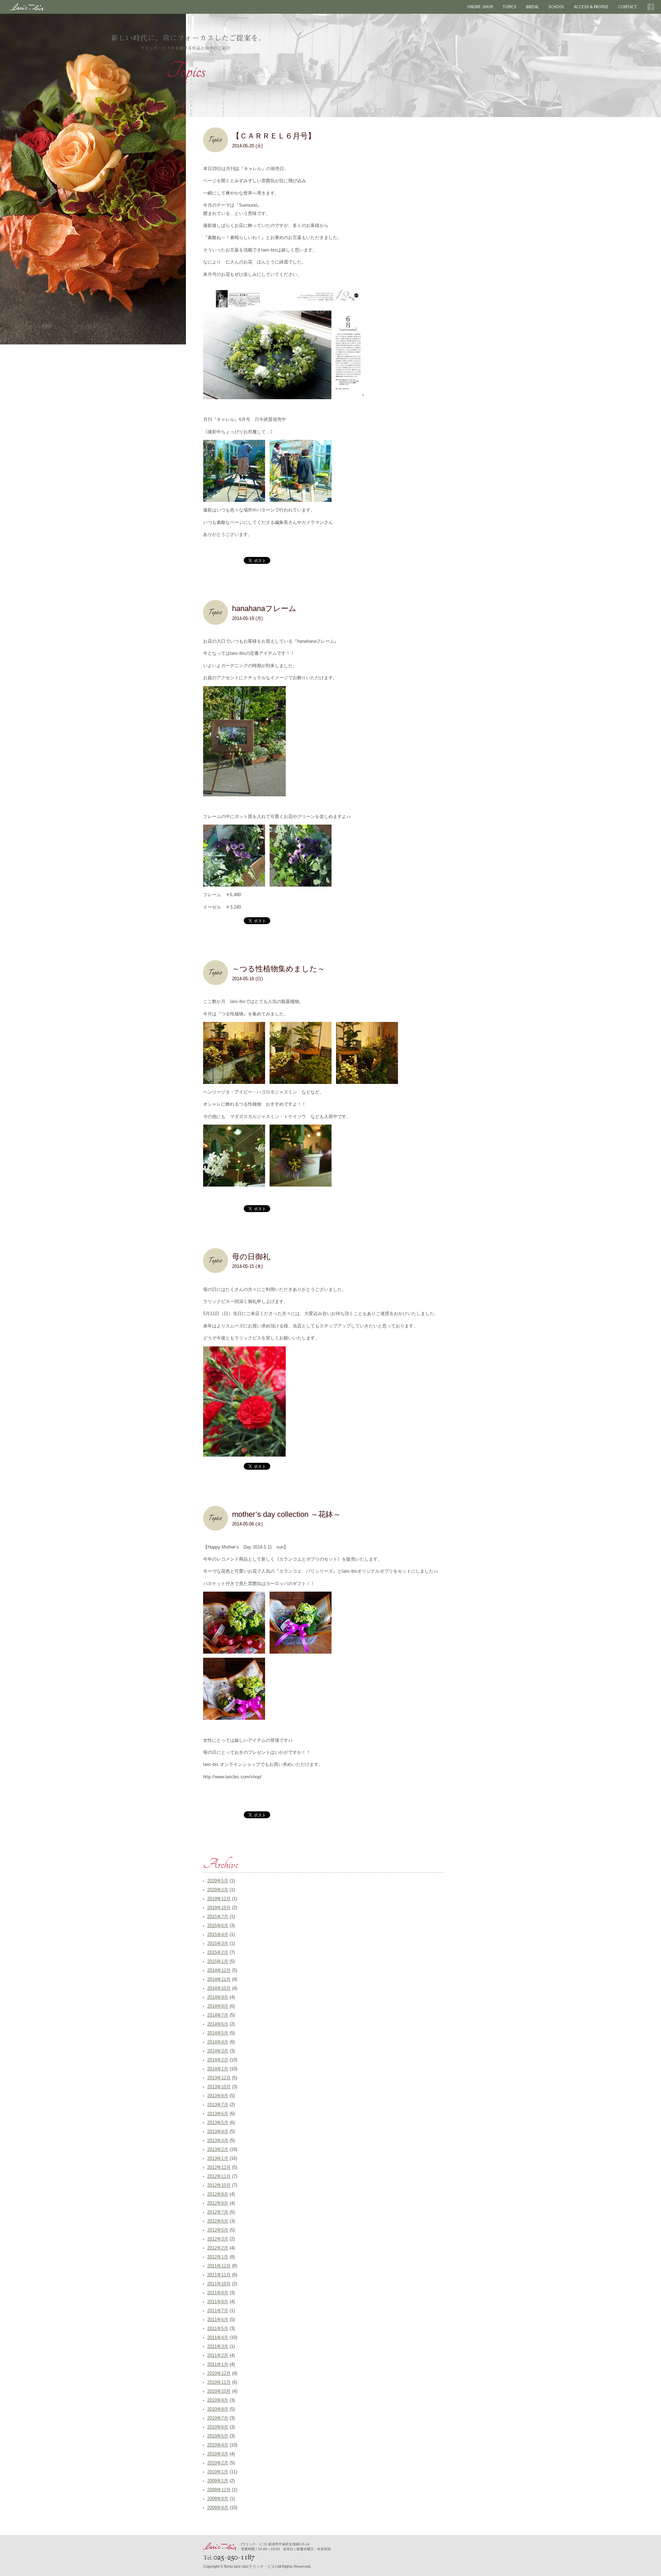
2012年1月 (218, 2257)
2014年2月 (218, 2060)
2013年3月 (218, 2140)
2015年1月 (218, 1961)
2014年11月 (219, 1979)
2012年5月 (218, 2230)
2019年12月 (219, 1899)
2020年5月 (218, 1881)
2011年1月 (218, 2364)
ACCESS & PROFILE (591, 7)
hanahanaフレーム (264, 608)
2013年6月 (218, 2114)
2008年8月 (218, 2508)
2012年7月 (218, 2212)
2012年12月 (219, 2167)
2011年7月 (218, 2311)
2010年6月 (218, 2427)
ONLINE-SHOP (480, 7)
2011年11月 (219, 2275)
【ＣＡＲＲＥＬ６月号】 (274, 136)
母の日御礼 (251, 1257)
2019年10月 (219, 1908)
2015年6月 (218, 1926)
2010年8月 (218, 2409)
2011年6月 (218, 2320)
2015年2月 (218, 1952)
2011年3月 (218, 2346)
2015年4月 (218, 1934)
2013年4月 (218, 2132)
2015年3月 (218, 1943)
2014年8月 (218, 2006)
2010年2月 (218, 2463)
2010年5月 (218, 2436)
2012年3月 (218, 2239)
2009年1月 (218, 2481)
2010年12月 (219, 2373)
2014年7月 (218, 2015)
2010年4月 (218, 2445)
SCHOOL (556, 7)
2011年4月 (218, 2337)
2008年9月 (218, 2499)
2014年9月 (218, 1997)
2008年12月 (219, 2490)
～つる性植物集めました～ (279, 969)
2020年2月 (218, 1890)
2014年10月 (219, 1988)
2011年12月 (219, 2266)
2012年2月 (218, 2248)
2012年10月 (219, 2185)
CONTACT (628, 7)
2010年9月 (218, 2400)
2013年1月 (218, 2158)
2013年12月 (219, 2078)
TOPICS (510, 7)
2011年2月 (218, 2355)
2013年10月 (219, 2087)
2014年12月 (219, 1970)
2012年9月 (218, 2194)
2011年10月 (219, 2284)
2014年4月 (218, 2042)
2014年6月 (218, 2024)
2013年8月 (218, 2096)
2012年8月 (218, 2203)
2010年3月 (218, 2454)
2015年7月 (218, 1917)
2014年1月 (218, 2069)
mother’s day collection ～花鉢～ (286, 1514)
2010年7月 (218, 2418)
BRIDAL (532, 7)
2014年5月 (218, 2033)
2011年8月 (218, 2302)
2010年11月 (219, 2382)
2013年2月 (218, 2149)
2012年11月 (219, 2176)
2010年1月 (218, 2472)
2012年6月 (218, 2221)
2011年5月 (218, 2329)
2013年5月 (218, 2123)
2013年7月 (218, 2105)
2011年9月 (218, 2293)
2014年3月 (218, 2051)
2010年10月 (219, 2391)
